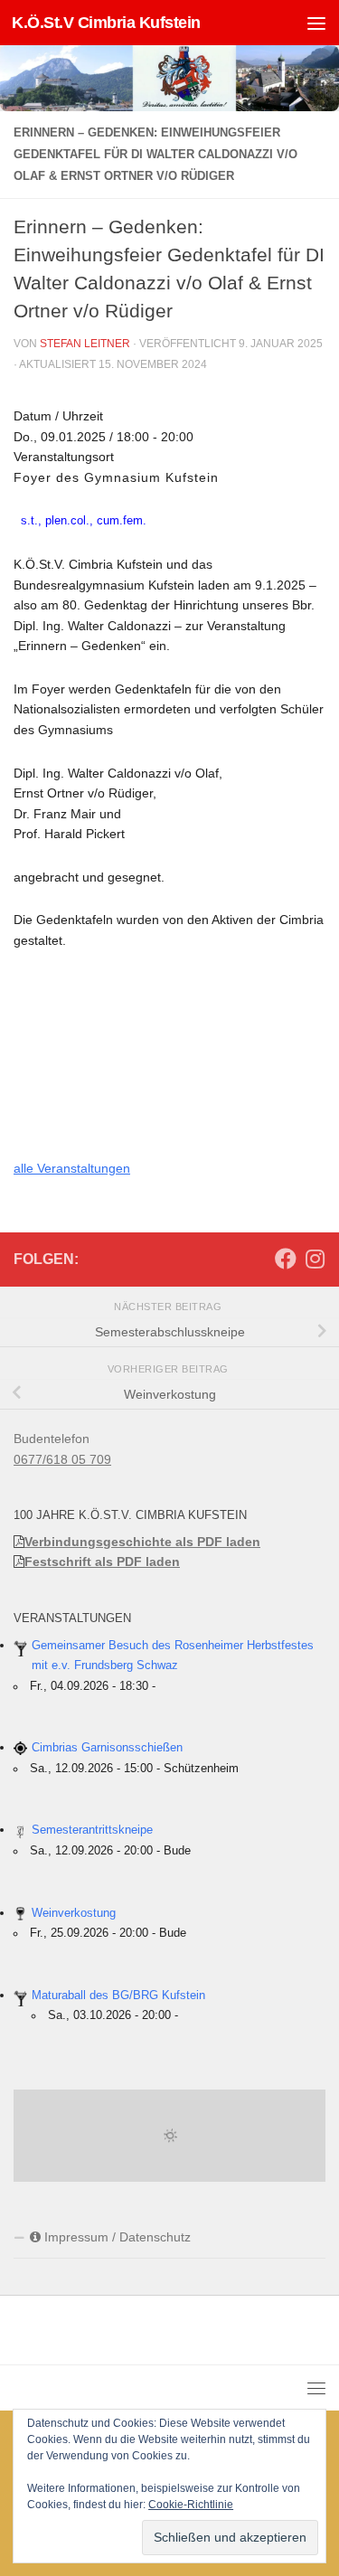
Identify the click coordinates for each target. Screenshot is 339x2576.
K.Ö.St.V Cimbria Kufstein (106, 23)
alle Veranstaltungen (72, 1168)
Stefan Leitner (85, 344)
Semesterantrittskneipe (92, 1830)
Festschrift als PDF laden (102, 1562)
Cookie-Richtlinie (191, 2505)
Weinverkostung (74, 1913)
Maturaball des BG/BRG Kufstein (118, 1996)
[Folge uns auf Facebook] (286, 1259)
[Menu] (316, 23)
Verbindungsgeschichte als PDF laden (142, 1542)
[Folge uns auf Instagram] (315, 1259)
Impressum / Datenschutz (116, 2237)
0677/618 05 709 (62, 1459)
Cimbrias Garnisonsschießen (107, 1748)
